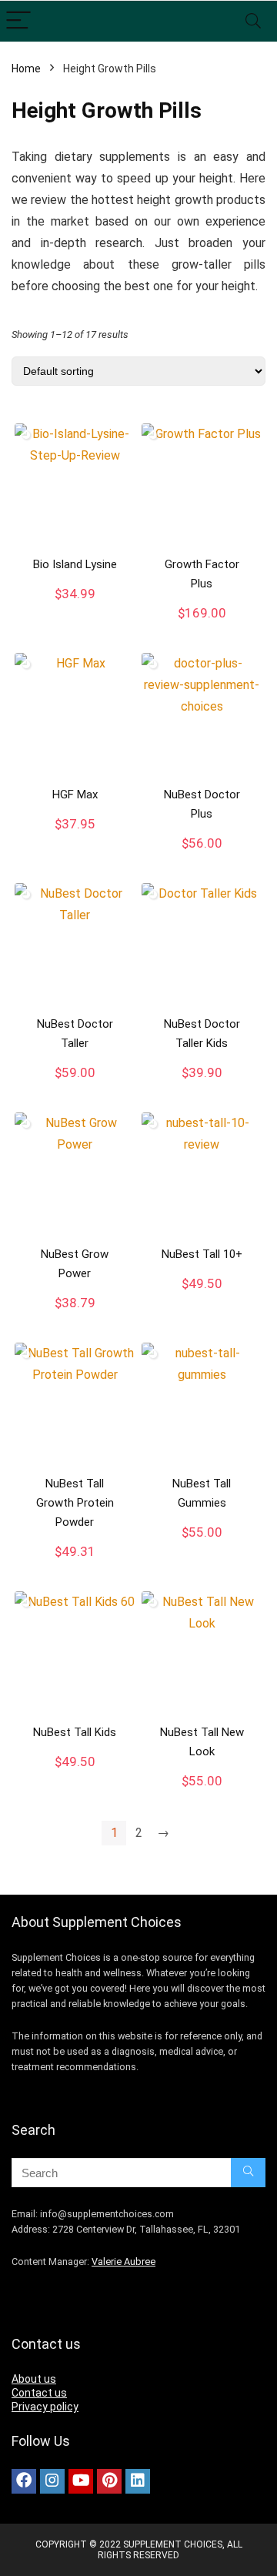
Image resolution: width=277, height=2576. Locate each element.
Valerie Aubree (123, 2262)
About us (34, 2379)
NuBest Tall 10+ (202, 1254)
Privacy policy (45, 2407)
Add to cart (202, 628)
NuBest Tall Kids (75, 1732)
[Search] (253, 21)
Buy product (202, 1300)
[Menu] (18, 21)
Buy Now (75, 610)
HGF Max (75, 795)
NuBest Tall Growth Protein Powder (75, 1503)
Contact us (39, 2393)
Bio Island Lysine (75, 564)
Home (26, 69)
